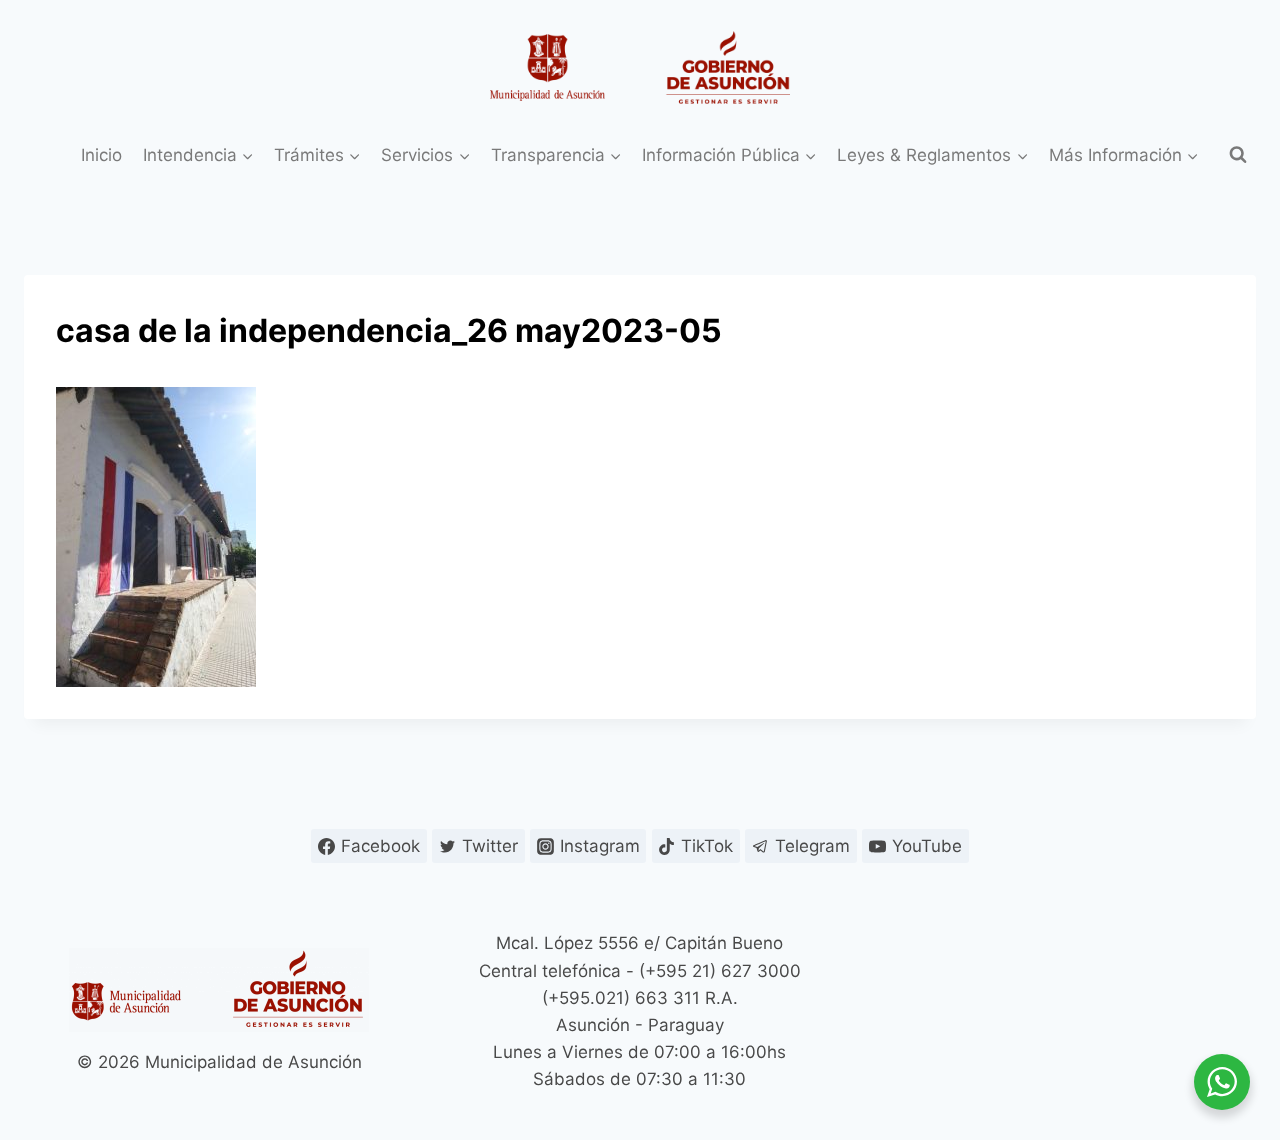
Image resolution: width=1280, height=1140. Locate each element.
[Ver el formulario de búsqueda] (1238, 155)
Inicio (101, 155)
